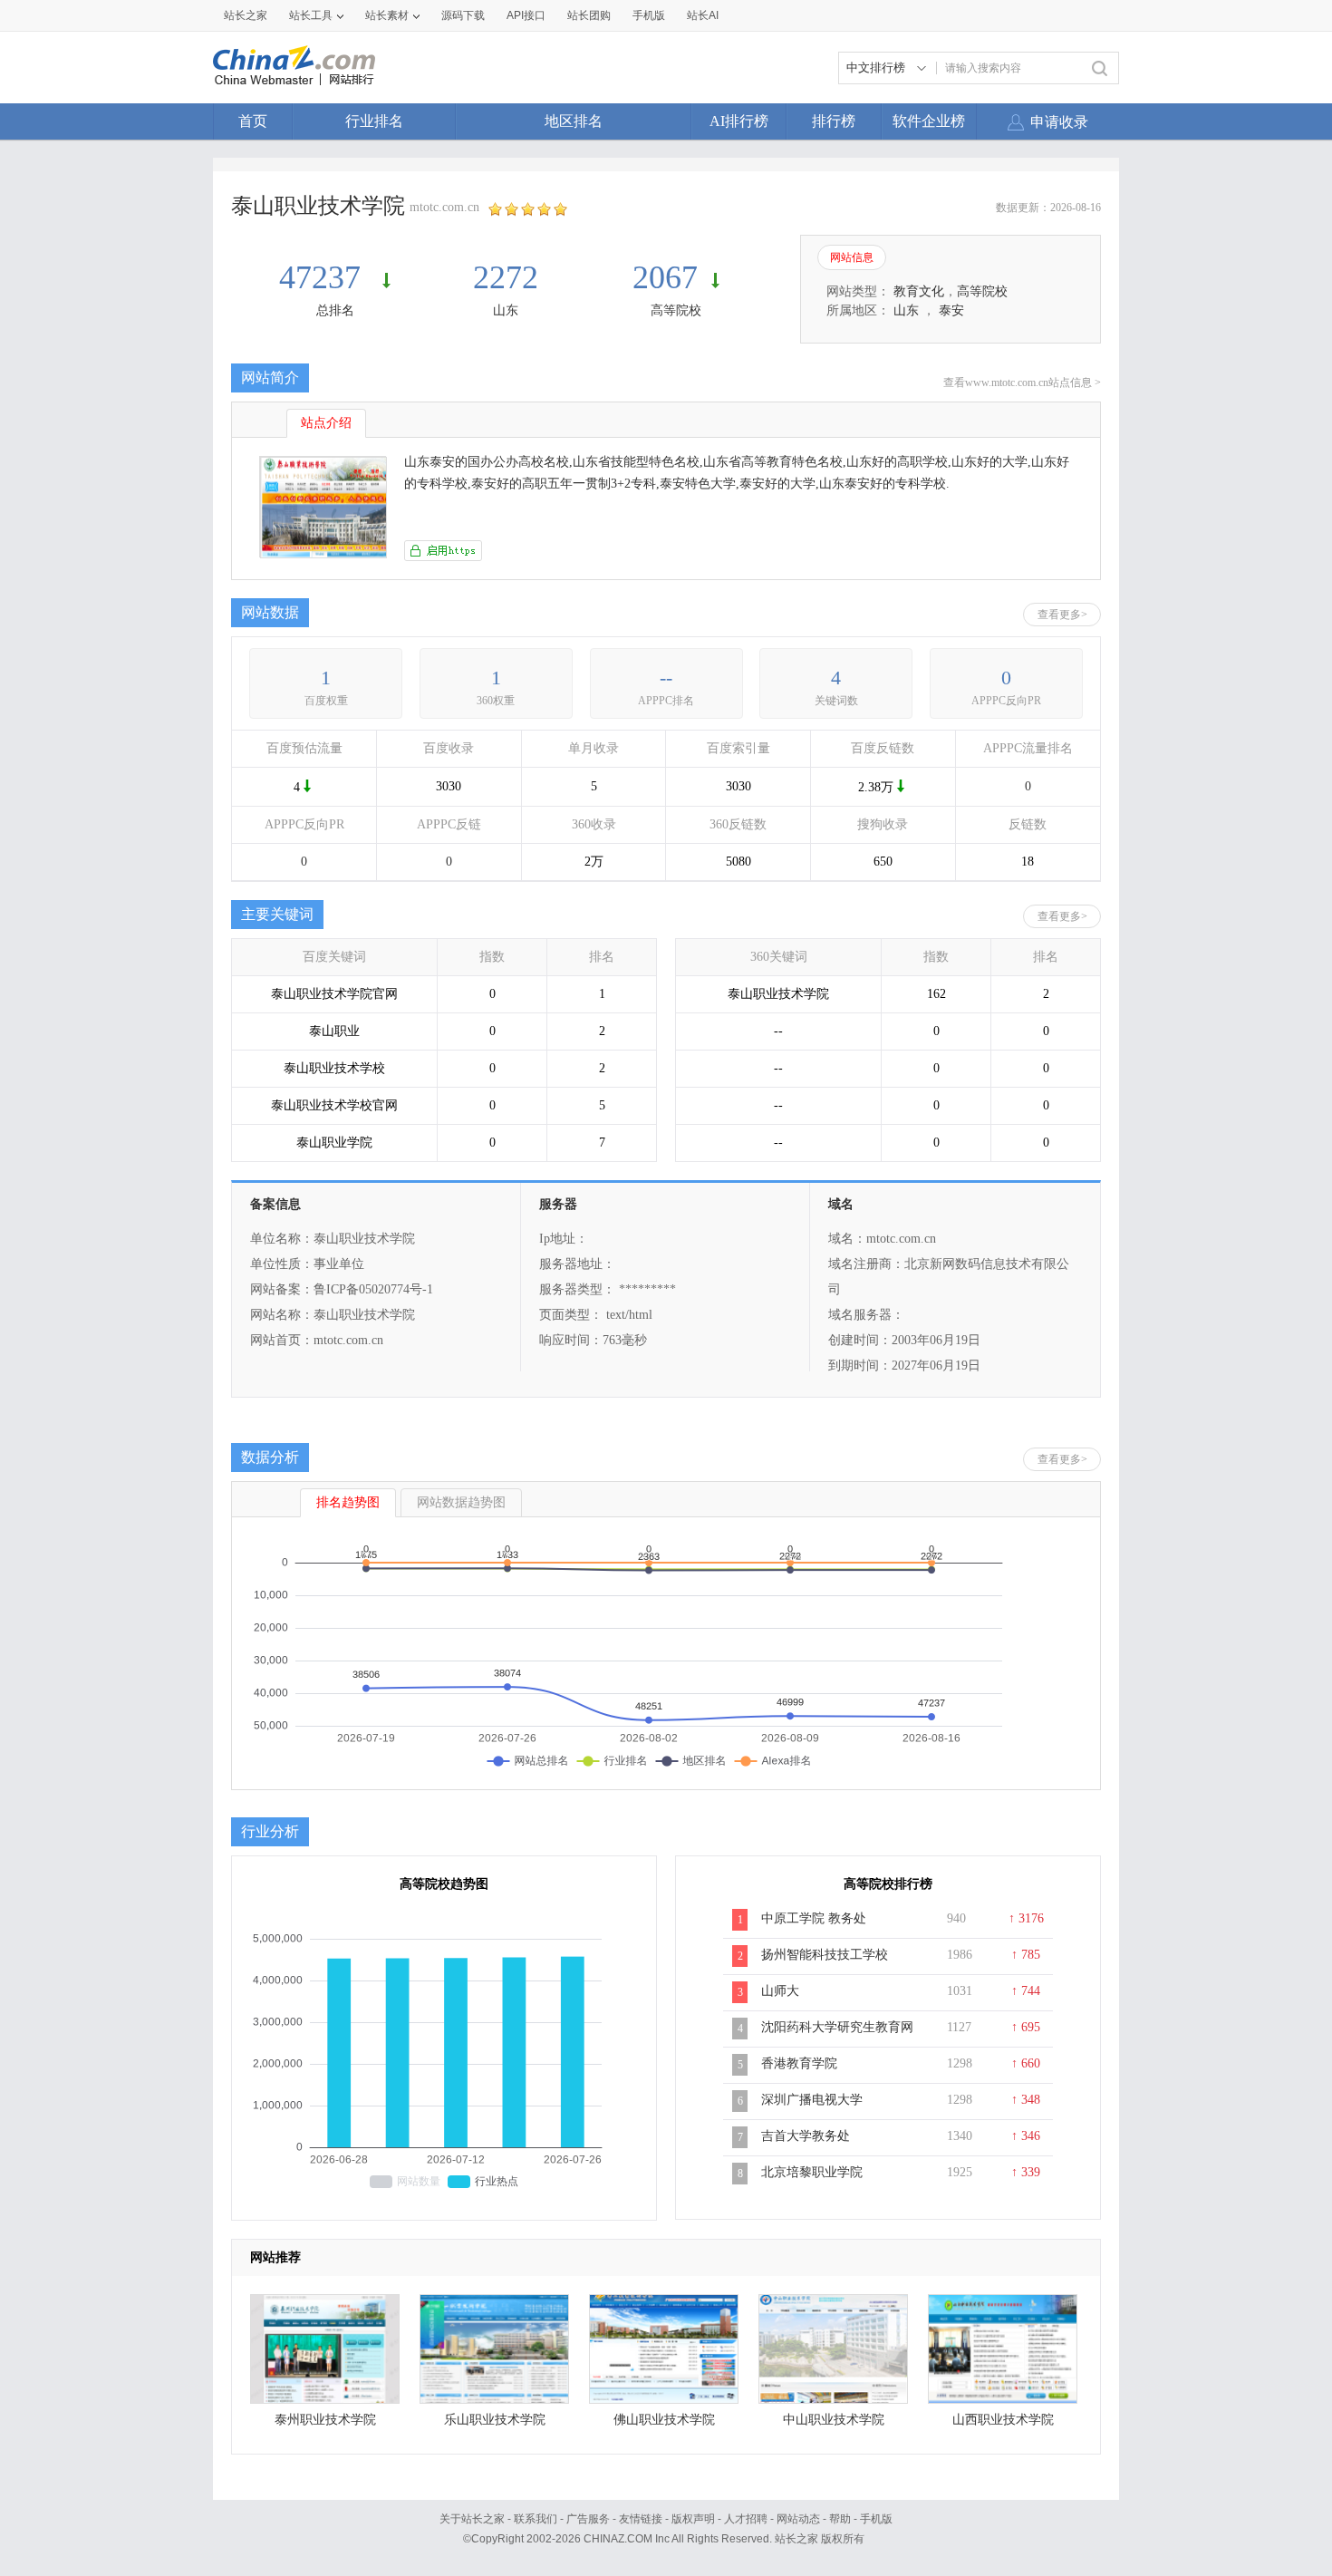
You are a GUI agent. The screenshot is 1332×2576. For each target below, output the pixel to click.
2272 (506, 277)
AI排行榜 (739, 121)
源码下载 (463, 15)
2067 (665, 277)
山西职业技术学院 (1003, 2420)
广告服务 (588, 2519)
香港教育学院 (799, 2063)
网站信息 (852, 257)
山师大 (780, 1991)
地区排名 (574, 121)
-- (666, 678)
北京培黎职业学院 (812, 2172)
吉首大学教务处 (806, 2136)
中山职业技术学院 (834, 2420)
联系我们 (536, 2519)
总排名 (335, 310)
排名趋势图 (348, 1502)
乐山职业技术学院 (495, 2420)
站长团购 (589, 15)
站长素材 (387, 15)
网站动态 (798, 2519)
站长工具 (311, 15)
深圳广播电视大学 (812, 2100)
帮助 (840, 2519)
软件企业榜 (929, 121)
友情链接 (641, 2519)
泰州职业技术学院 (325, 2420)
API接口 (526, 15)
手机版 (876, 2519)
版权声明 (693, 2519)
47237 (324, 277)
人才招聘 (746, 2519)
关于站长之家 (472, 2519)
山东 (506, 310)
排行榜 (834, 121)
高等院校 (676, 310)
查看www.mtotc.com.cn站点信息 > (1022, 383)
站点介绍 (326, 423)
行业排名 (374, 121)
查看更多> (1062, 615)
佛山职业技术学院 (664, 2420)
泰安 (951, 310)
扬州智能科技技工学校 (825, 1955)
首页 (253, 121)
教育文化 (919, 291)
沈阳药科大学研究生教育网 (837, 2027)
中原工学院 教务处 (814, 1918)
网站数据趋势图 (461, 1502)
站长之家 (246, 15)
